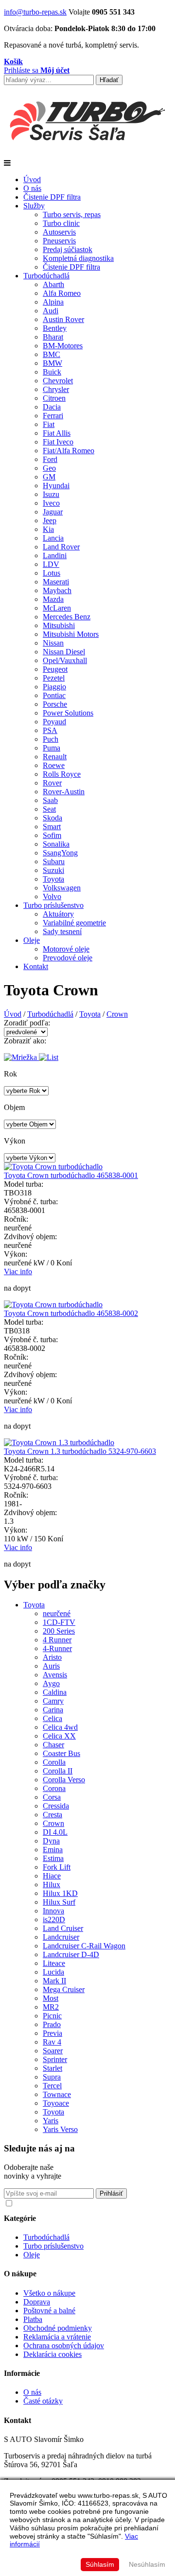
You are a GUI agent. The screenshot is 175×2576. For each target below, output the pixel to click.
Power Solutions (68, 713)
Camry (53, 1701)
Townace (57, 2094)
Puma (52, 748)
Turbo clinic (61, 223)
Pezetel (54, 678)
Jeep (50, 520)
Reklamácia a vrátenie (57, 2337)
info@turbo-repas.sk (35, 12)
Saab (50, 800)
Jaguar (53, 512)
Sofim (52, 835)
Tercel (52, 2086)
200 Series (59, 1631)
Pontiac (54, 695)
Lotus (52, 573)
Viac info (18, 1271)
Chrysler (56, 389)
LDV (51, 564)
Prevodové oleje (68, 958)
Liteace (54, 1963)
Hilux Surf (59, 1902)
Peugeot (55, 669)
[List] (49, 1057)
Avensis (55, 1675)
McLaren (57, 608)
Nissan (53, 643)
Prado (52, 2024)
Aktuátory (58, 914)
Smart (52, 827)
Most (51, 1998)
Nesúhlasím (147, 2564)
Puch (51, 739)
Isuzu (51, 494)
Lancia (53, 538)
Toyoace (56, 2103)
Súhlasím (100, 2564)
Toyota (53, 879)
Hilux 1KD (60, 1893)
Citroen (54, 398)
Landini (55, 555)
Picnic (52, 2016)
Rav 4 (52, 2042)
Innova (53, 1911)
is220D (54, 1919)
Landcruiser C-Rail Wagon (84, 1946)
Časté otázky (43, 2401)
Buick (52, 372)
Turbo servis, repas (72, 214)
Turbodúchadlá (46, 276)
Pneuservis (59, 241)
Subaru (54, 862)
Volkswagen (62, 888)
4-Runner (57, 1648)
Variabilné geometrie (74, 923)
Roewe (54, 765)
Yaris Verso (60, 2129)
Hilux (52, 1885)
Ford (50, 459)
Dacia (52, 407)
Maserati (56, 582)
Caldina (55, 1692)
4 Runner (57, 1640)
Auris (51, 1666)
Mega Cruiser (64, 1989)
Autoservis (59, 232)
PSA (50, 730)
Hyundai (56, 486)
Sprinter (55, 2059)
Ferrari (53, 416)
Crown (117, 1014)
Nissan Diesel (64, 652)
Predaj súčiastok (68, 249)
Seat (49, 809)
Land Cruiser (63, 1928)
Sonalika (56, 844)
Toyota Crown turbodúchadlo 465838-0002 (71, 1313)
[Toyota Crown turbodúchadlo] (53, 1167)
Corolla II (58, 1771)
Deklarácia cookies (52, 2354)
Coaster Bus (61, 1753)
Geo (49, 468)
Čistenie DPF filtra (52, 197)
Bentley (55, 328)
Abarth (53, 284)
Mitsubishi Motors (71, 634)
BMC (52, 354)
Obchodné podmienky (58, 2328)
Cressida (56, 1806)
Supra (52, 2077)
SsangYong (60, 853)
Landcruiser (61, 1937)
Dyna (51, 1841)
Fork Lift (57, 1867)
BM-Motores (63, 346)
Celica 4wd (60, 1727)
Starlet (52, 2068)
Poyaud (54, 722)
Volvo (52, 896)
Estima (53, 1858)
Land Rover (61, 547)
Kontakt (36, 966)
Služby (34, 206)
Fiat (49, 424)
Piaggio (54, 687)
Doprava (37, 2302)
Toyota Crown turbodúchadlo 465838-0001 (71, 1175)
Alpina (53, 302)
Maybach (57, 590)
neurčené (57, 1613)
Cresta (52, 1815)
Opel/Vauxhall (65, 660)
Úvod (32, 179)
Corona (54, 1788)
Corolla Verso (64, 1780)
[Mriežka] (21, 1057)
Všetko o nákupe (49, 2293)
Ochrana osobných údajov (64, 2346)
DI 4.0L (55, 1832)
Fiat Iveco (58, 442)
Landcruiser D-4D (71, 1954)
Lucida (53, 1972)
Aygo (51, 1683)
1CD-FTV (59, 1622)
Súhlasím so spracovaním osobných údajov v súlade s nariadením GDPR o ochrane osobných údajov (92, 2206)
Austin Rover (63, 319)
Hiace (52, 1876)
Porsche (55, 704)
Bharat (53, 337)
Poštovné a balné (49, 2311)
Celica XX (59, 1736)
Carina (53, 1710)
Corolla (54, 1762)
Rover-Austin (64, 792)
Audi (51, 311)
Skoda (52, 818)
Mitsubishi (59, 625)
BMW (52, 363)
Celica (52, 1718)
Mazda (53, 599)
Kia (48, 529)
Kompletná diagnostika (78, 258)
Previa (52, 2033)
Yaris (51, 2121)
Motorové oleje (66, 949)
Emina (53, 1850)
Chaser (53, 1745)
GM (49, 477)
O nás (32, 188)
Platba (33, 2319)
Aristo (52, 1657)
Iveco (51, 503)
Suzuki (53, 870)
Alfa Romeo (62, 293)
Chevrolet (58, 381)
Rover (52, 783)
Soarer (53, 2051)
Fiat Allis (57, 433)
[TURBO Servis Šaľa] (87, 154)
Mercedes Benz (67, 617)
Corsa (52, 1797)
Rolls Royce (62, 774)
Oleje (32, 940)
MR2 (51, 2007)
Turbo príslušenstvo (53, 905)
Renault (55, 757)
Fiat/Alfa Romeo (69, 451)
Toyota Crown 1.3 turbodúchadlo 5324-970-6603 (80, 1451)
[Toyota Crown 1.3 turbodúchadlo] (59, 1442)
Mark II (54, 1981)
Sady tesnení (62, 931)
